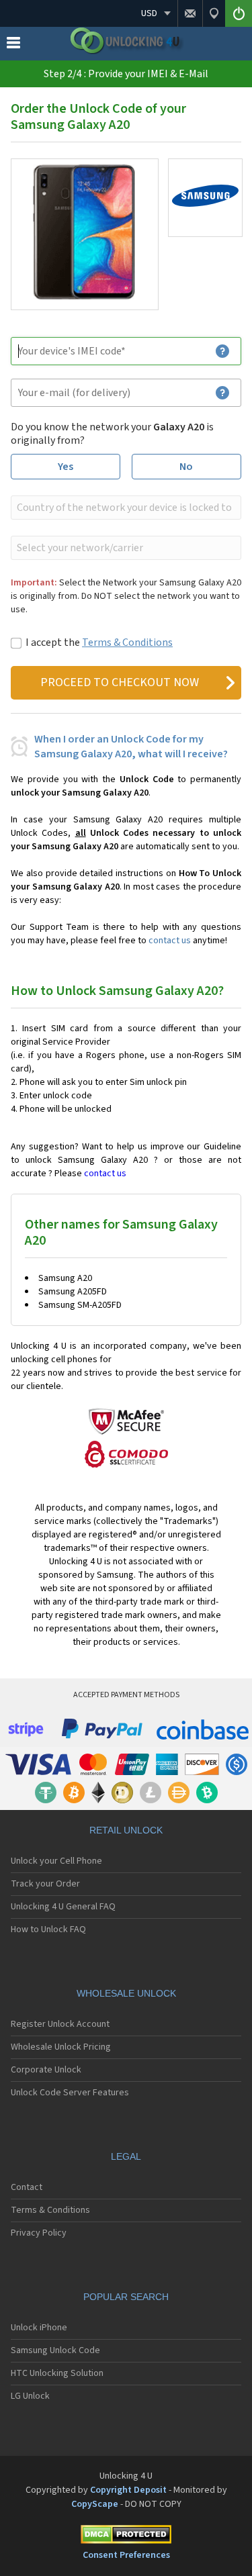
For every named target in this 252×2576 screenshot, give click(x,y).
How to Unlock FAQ (48, 1929)
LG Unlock (30, 2396)
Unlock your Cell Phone (56, 1861)
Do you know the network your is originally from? (112, 434)
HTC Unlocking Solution (57, 2373)
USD (149, 13)
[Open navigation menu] (13, 46)
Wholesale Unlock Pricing (61, 2047)
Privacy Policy (39, 2233)
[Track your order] (214, 13)
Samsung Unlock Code (55, 2350)
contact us (170, 941)
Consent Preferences (126, 2555)
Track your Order (45, 1884)
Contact (27, 2187)
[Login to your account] (239, 13)
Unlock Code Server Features (70, 2093)
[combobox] (125, 508)
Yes (66, 467)
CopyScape (95, 2504)
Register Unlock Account (60, 2024)
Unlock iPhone (39, 2328)
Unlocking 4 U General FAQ (63, 1907)
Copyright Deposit (128, 2490)
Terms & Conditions (127, 642)
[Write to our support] (190, 13)
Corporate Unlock (46, 2070)
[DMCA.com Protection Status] (126, 2537)
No (186, 467)
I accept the (99, 642)
